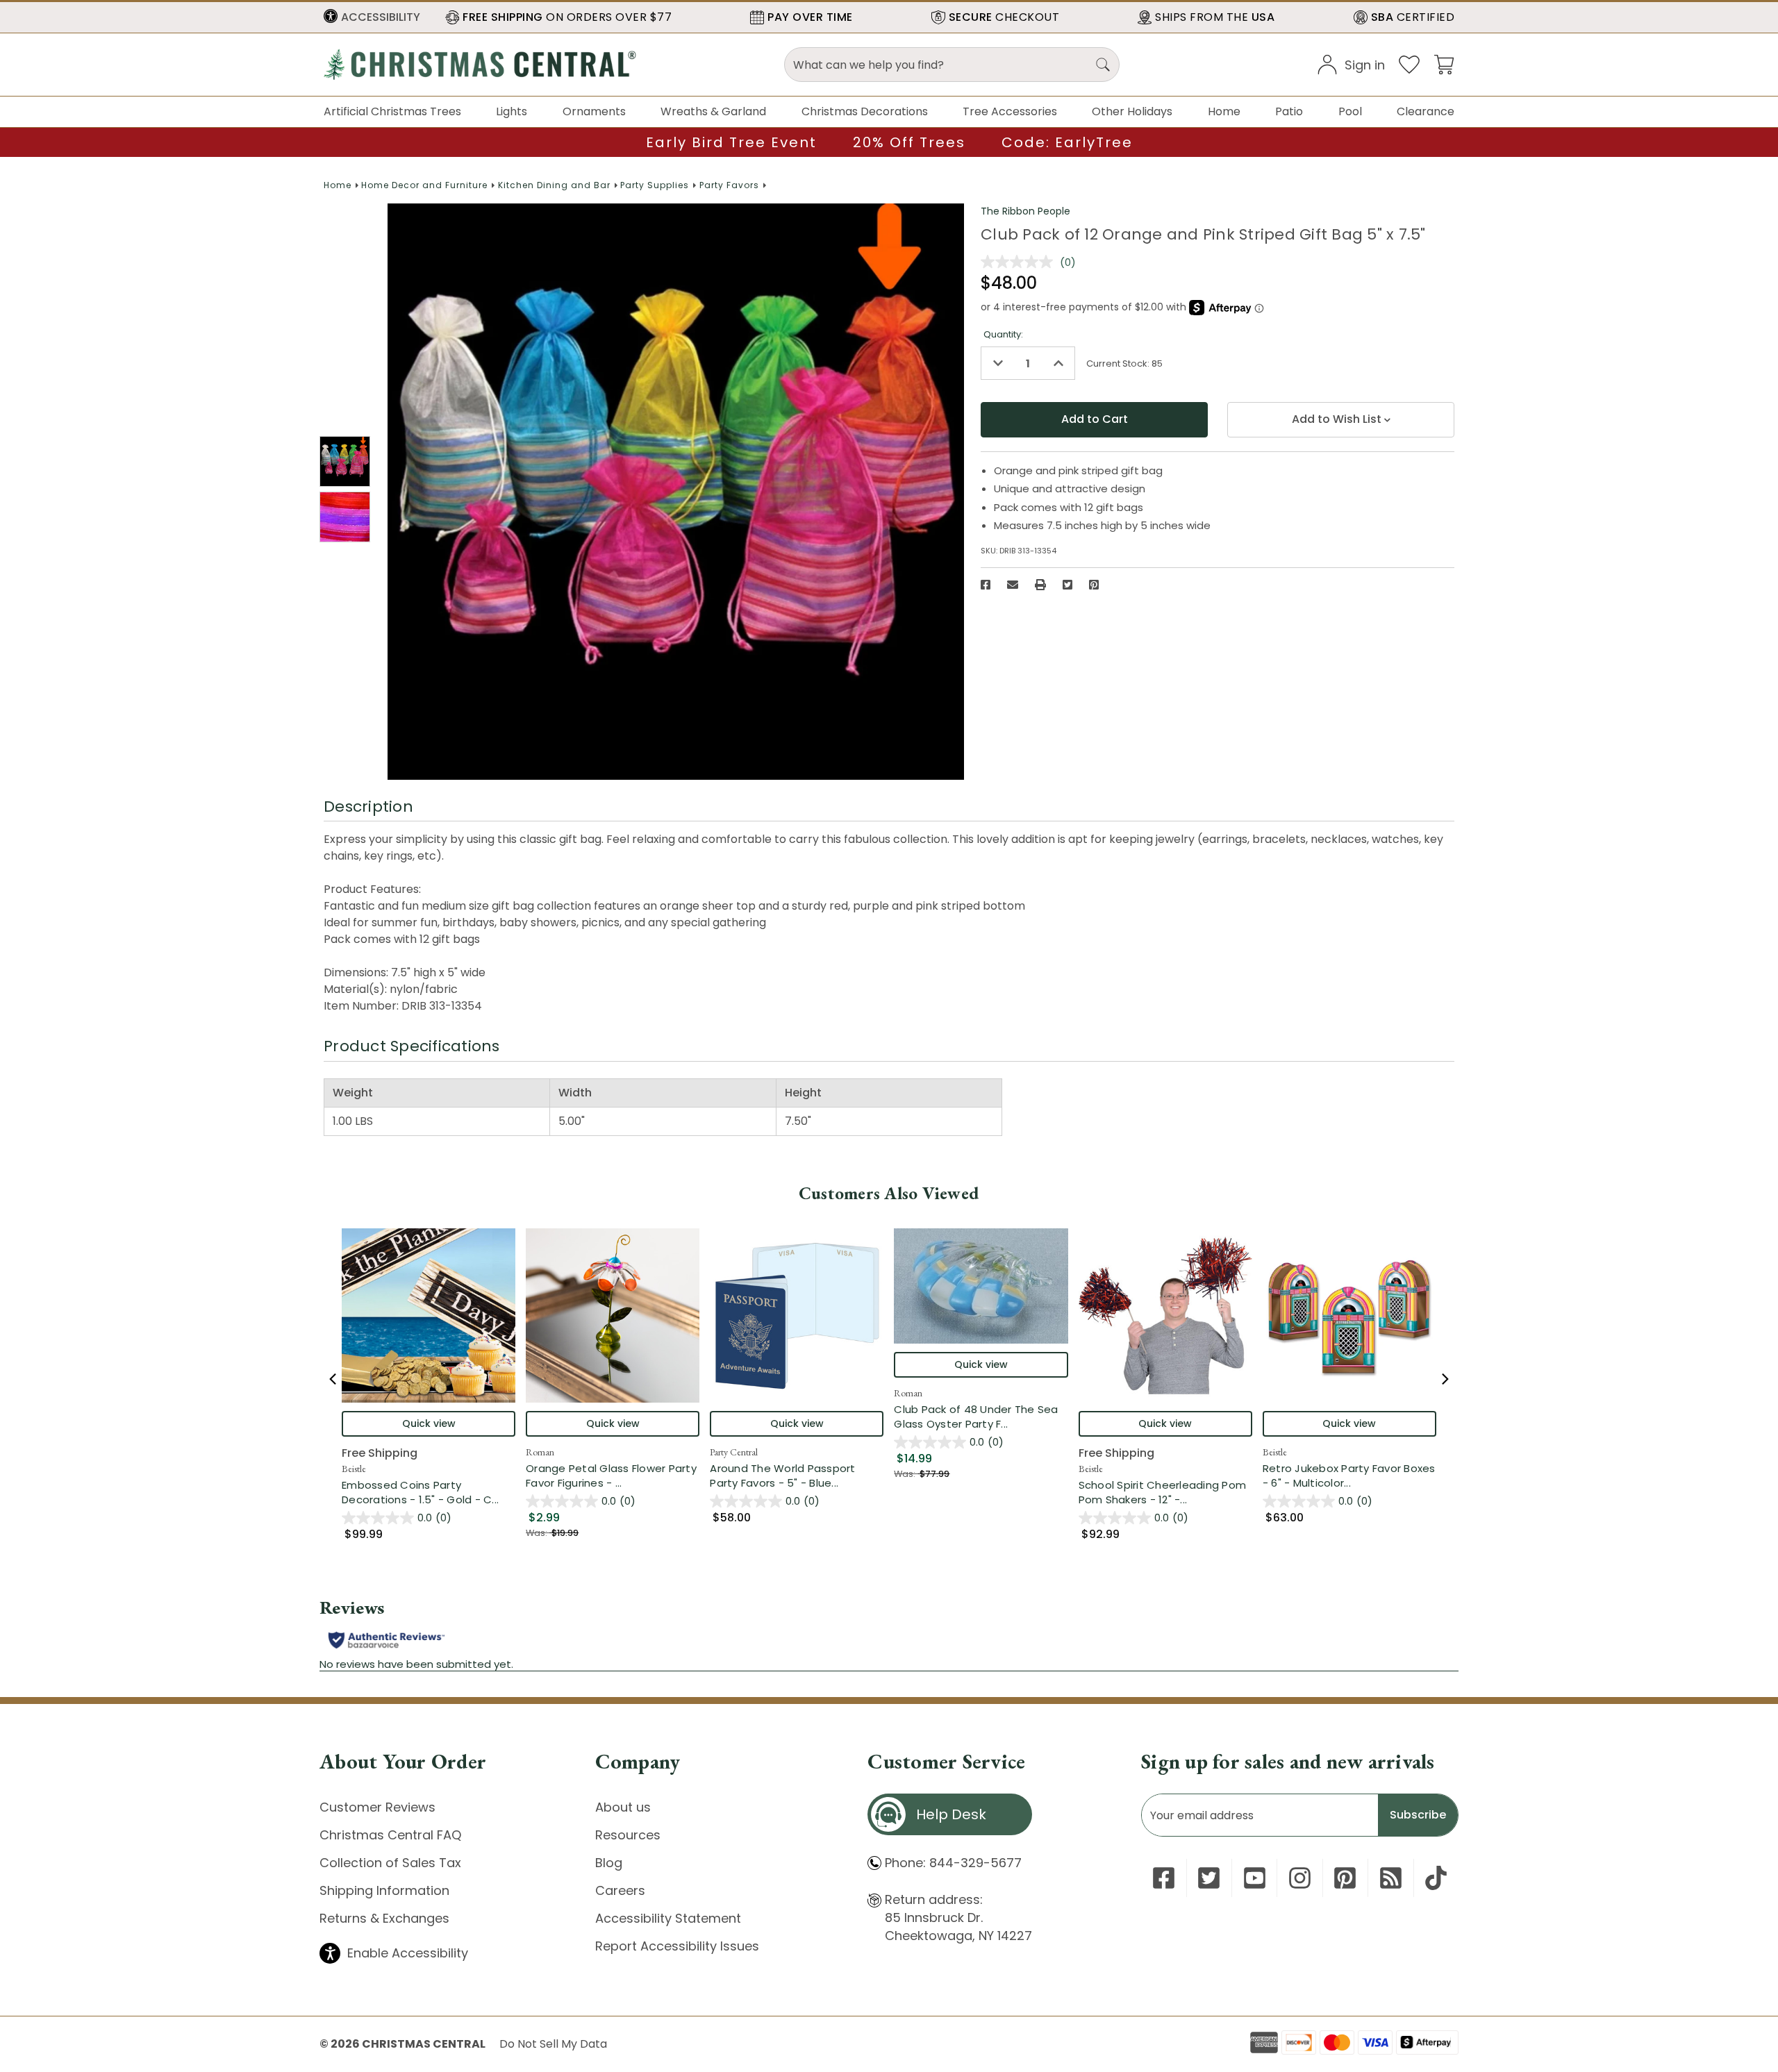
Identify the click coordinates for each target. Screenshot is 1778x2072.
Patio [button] (1289, 111)
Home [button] (1224, 111)
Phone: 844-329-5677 (953, 1863)
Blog (609, 1863)
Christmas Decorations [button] (865, 111)
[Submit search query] (1103, 65)
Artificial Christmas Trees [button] (392, 111)
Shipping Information (384, 1890)
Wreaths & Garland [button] (713, 111)
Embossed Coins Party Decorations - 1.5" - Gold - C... (429, 1492)
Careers (620, 1890)
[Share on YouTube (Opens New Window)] (1255, 1878)
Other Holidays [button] (1132, 111)
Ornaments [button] (594, 111)
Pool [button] (1350, 111)
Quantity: (1003, 334)
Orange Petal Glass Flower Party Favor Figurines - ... (613, 1476)
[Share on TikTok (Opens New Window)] (1436, 1878)
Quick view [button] (429, 1423)
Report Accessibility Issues (677, 1946)
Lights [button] (512, 111)
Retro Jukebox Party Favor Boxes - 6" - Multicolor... (1349, 1476)
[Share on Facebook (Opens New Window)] (986, 585)
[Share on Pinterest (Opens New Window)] (1094, 585)
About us (623, 1807)
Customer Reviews (377, 1807)
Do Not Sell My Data (553, 2044)
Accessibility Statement (668, 1918)
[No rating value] (1020, 262)
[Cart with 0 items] (1444, 64)
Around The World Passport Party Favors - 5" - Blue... (797, 1476)
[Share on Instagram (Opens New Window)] (1300, 1878)
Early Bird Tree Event (731, 142)
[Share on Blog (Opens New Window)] (1391, 1878)
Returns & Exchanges (384, 1918)
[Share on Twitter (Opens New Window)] (1067, 585)
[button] (372, 17)
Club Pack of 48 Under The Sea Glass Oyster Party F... (981, 1417)
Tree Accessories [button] (1010, 111)
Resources (628, 1835)
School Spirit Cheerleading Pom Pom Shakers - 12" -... (1165, 1492)
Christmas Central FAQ (390, 1835)
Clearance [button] (1426, 111)
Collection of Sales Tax (390, 1863)
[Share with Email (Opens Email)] (1013, 585)
